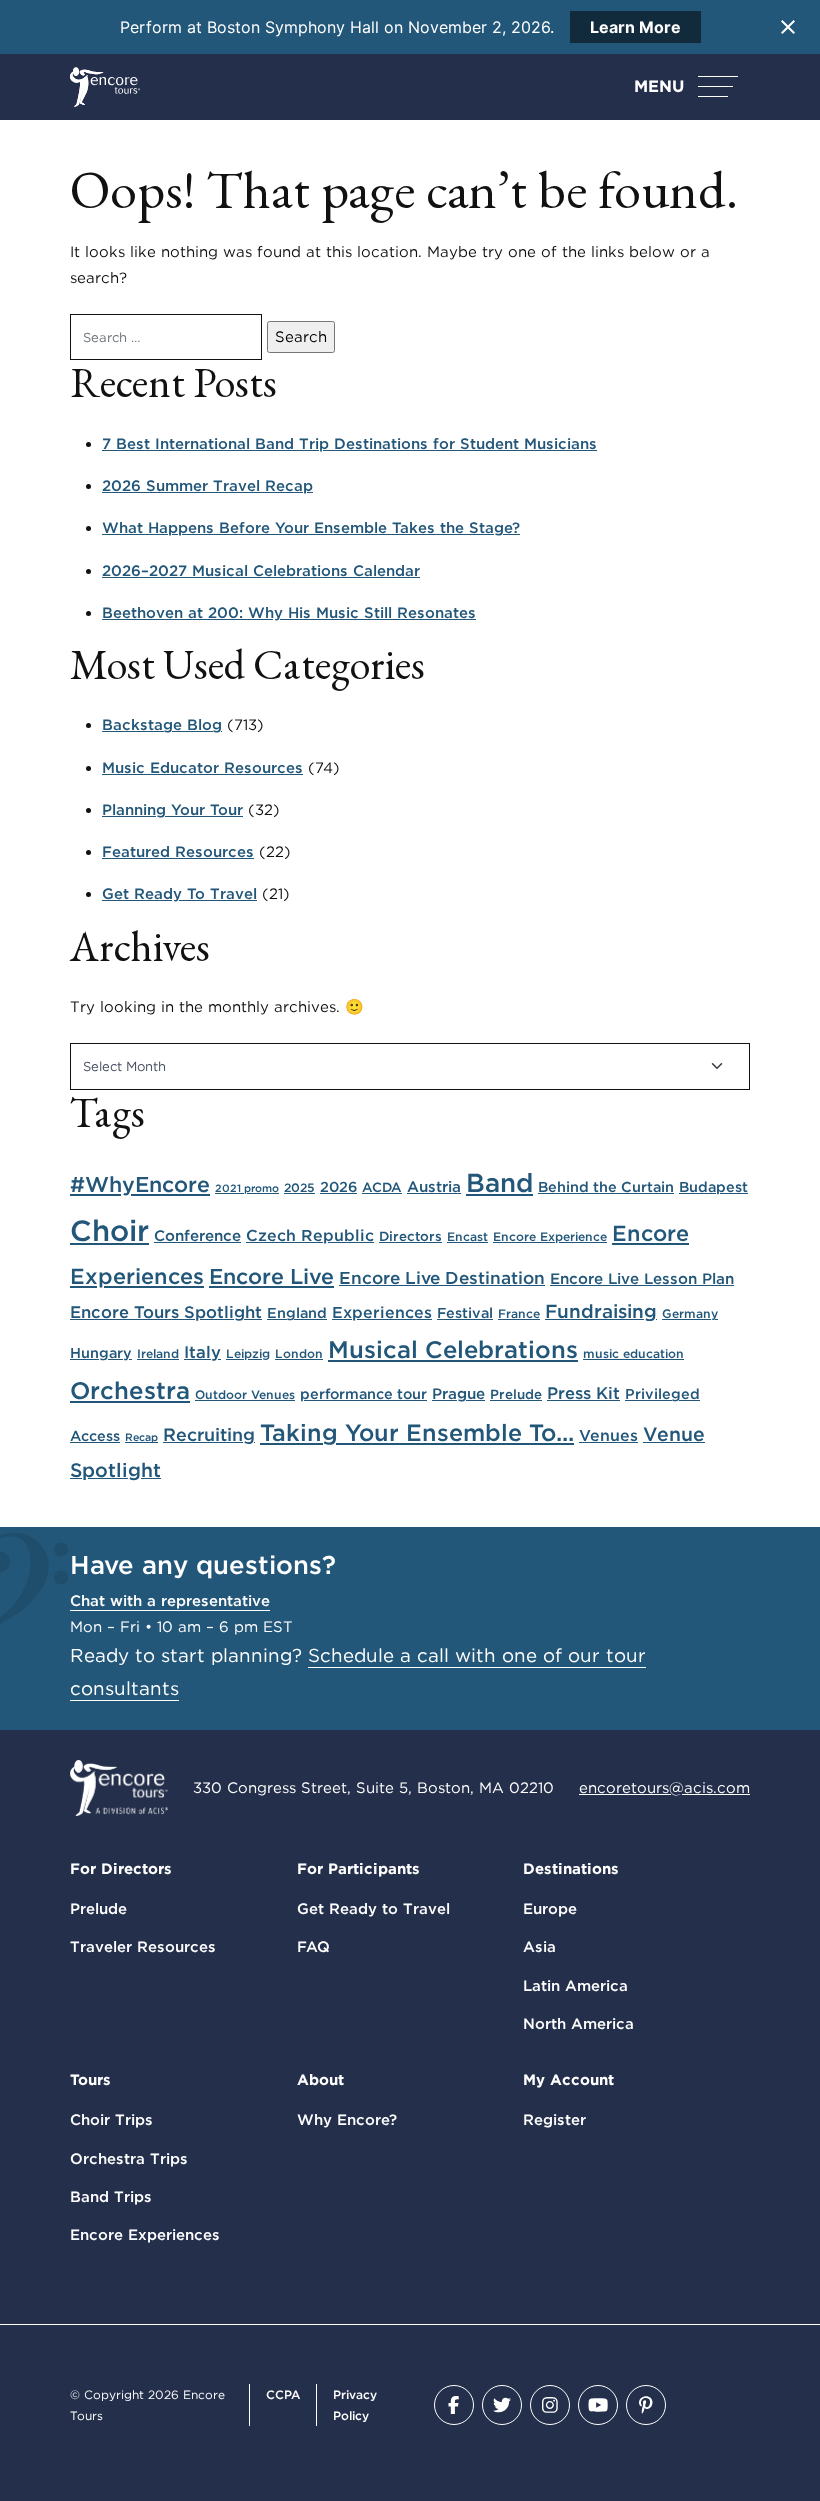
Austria (434, 1186)
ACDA (382, 1187)
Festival (465, 1312)
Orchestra (130, 1390)
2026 (338, 1186)
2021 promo (247, 1188)
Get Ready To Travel (179, 894)
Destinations (571, 1869)
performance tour (363, 1393)
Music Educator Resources (202, 768)
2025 (299, 1187)
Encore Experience (550, 1236)
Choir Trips (111, 2120)
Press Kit (583, 1393)
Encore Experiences (145, 2235)
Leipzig (248, 1353)
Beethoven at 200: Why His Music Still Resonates (289, 613)
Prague (458, 1393)
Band (499, 1182)
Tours (90, 2080)
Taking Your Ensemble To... (417, 1432)
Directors (410, 1236)
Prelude (516, 1394)
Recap (141, 1437)
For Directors (121, 1869)
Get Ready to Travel (373, 1909)
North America (578, 2024)
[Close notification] (788, 27)
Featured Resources (178, 852)
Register (554, 2120)
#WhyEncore (140, 1184)
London (299, 1353)
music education (633, 1353)
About (320, 2080)
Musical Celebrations (453, 1349)
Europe (550, 1909)
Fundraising (601, 1311)
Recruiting (209, 1434)
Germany (690, 1313)
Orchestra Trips (129, 2159)
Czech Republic (310, 1235)
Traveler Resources (143, 1947)
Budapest (713, 1186)
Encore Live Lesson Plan (642, 1278)
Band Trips (111, 2197)
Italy (202, 1352)
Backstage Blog (162, 725)
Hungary (101, 1352)
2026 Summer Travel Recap (207, 486)
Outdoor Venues (245, 1394)
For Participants (358, 1869)
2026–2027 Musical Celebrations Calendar (261, 571)
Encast (467, 1236)
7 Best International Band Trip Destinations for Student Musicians (349, 444)
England (297, 1312)
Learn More (635, 27)
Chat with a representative (170, 1601)
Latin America (575, 1986)
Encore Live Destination (442, 1277)
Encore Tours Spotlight (166, 1312)
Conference (197, 1235)
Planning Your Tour (172, 810)
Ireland (158, 1353)
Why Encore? (347, 2120)
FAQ (313, 1947)
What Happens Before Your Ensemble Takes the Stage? (311, 528)
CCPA (283, 2394)
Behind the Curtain (606, 1186)
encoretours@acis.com (664, 1788)
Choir (109, 1230)
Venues (608, 1435)
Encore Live (271, 1276)
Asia (539, 1947)
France (519, 1313)
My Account (568, 2080)
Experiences (382, 1312)
